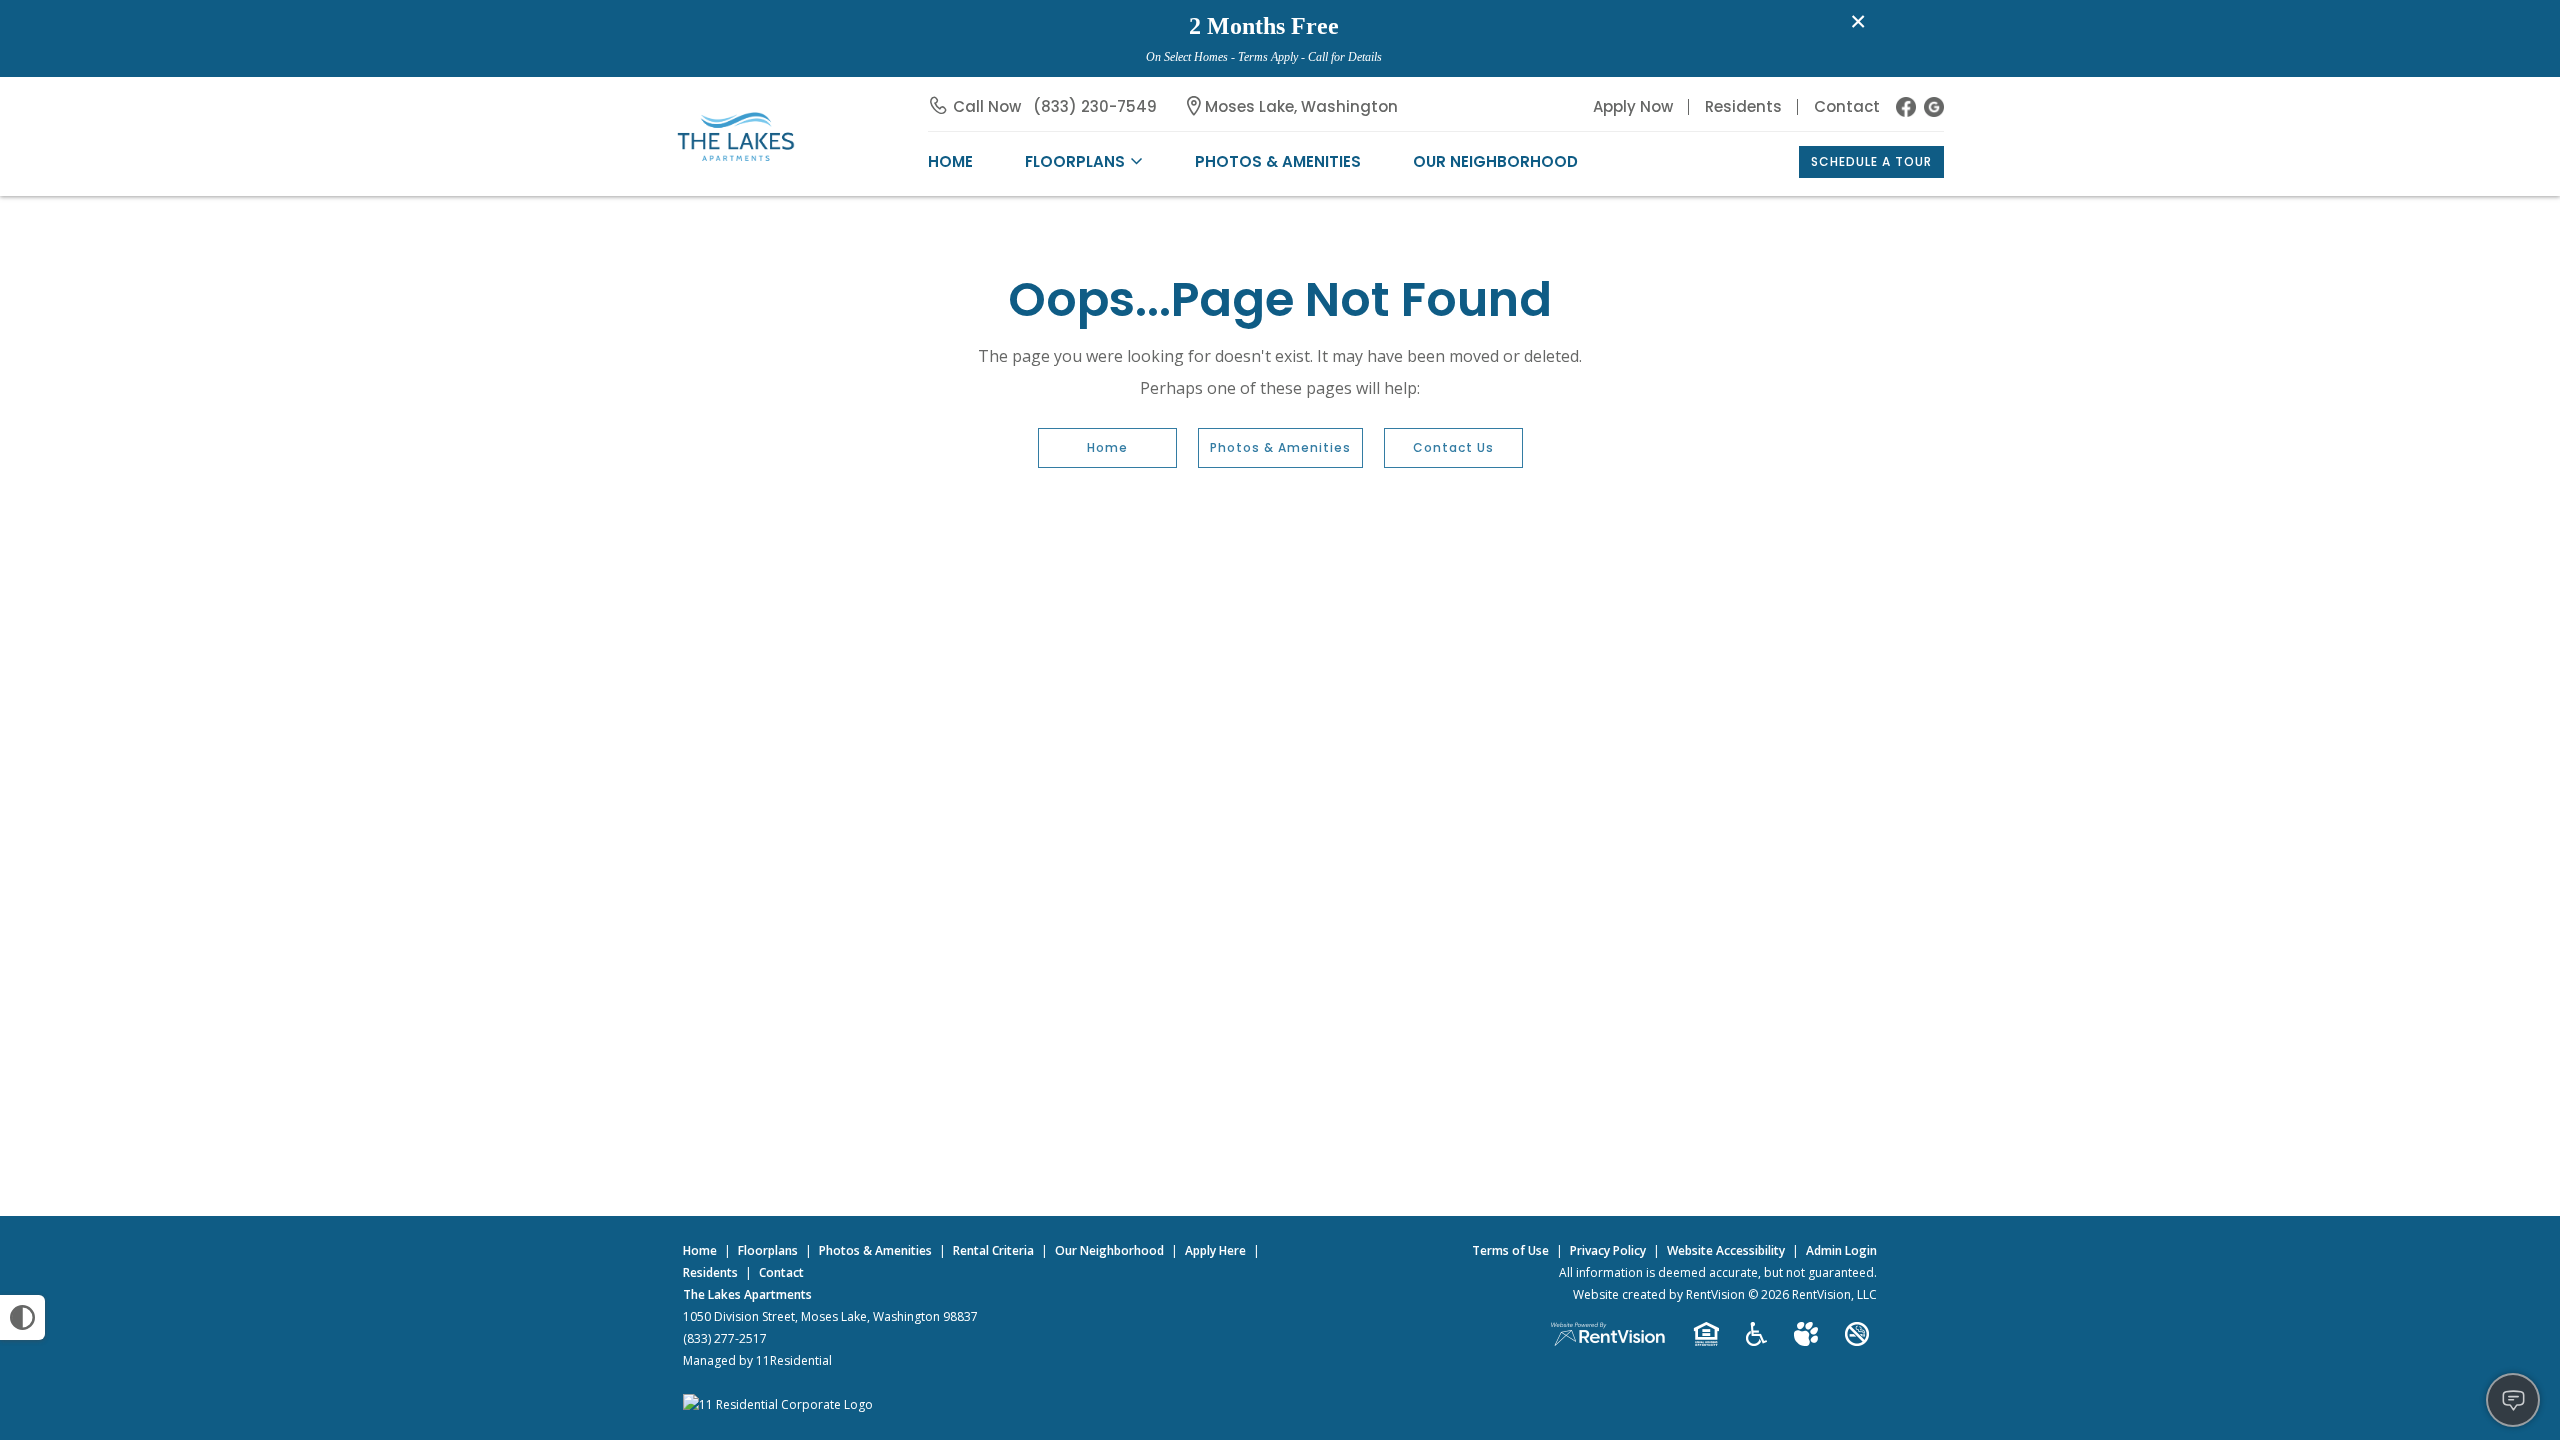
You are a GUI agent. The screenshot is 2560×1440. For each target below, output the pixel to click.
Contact (1847, 106)
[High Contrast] (22, 1317)
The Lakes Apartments (747, 1294)
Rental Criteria (993, 1250)
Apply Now (1633, 106)
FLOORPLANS (1075, 161)
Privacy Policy (1608, 1250)
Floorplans (768, 1250)
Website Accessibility (1726, 1250)
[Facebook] (1906, 107)
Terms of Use (1510, 1250)
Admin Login (1841, 1250)
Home (1107, 447)
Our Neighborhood (1495, 161)
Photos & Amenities (1278, 161)
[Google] (1934, 107)
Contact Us (1453, 447)
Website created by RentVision (1659, 1294)
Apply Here (1215, 1250)
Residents (1743, 106)
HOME (950, 161)
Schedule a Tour (1871, 161)
